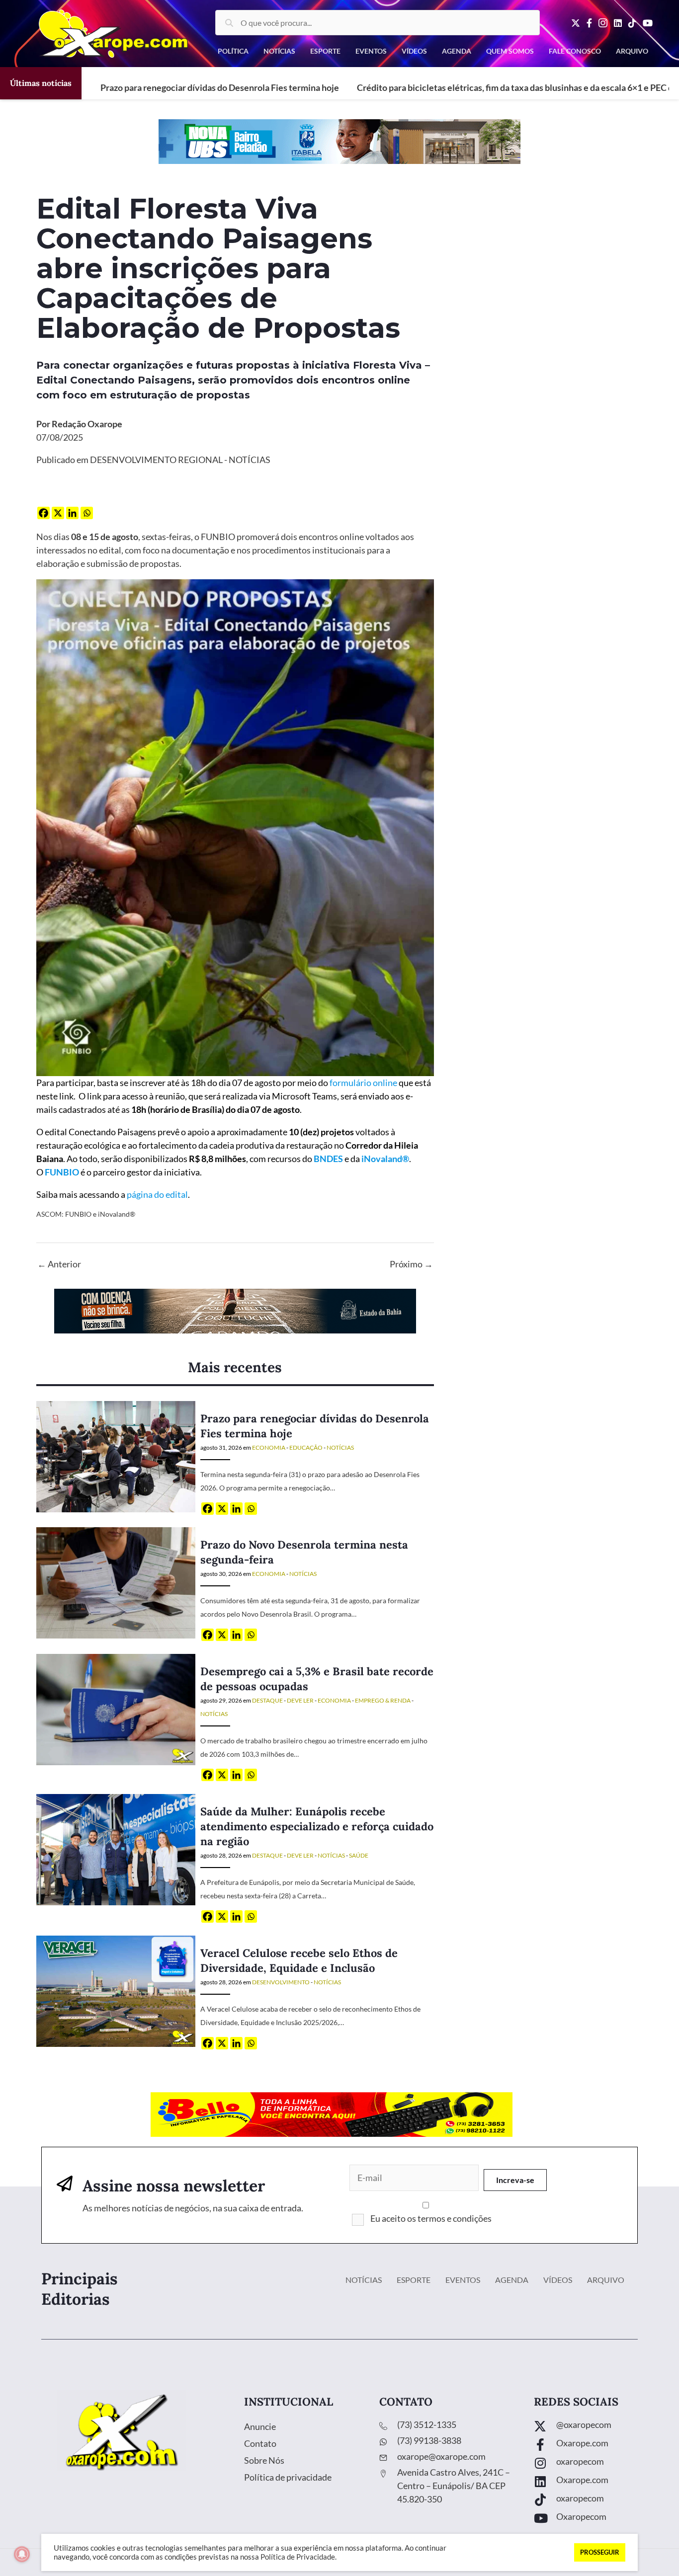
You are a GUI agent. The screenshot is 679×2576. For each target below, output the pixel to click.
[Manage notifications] (22, 2554)
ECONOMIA (269, 1447)
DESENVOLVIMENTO (281, 1982)
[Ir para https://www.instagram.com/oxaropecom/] (596, 2464)
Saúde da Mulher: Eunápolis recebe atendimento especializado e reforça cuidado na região (317, 1826)
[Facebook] (43, 513)
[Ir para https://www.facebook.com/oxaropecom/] (596, 2446)
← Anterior (59, 1264)
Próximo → (411, 1264)
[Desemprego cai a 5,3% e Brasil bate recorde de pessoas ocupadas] (116, 1708)
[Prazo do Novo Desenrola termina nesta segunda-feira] (116, 1582)
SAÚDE (359, 1855)
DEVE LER (300, 1700)
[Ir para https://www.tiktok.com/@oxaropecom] (596, 2501)
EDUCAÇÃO (306, 1447)
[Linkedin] (72, 513)
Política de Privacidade (298, 2557)
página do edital (157, 1194)
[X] (58, 513)
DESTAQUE (267, 1700)
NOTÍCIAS (250, 460)
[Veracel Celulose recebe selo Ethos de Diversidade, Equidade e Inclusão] (116, 1990)
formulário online (363, 1083)
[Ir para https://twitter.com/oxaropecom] (596, 2427)
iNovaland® (385, 1159)
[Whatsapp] (87, 513)
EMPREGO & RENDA (383, 1700)
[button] (515, 2180)
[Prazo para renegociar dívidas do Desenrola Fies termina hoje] (116, 1455)
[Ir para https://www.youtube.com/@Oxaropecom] (596, 2519)
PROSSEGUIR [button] (600, 2552)
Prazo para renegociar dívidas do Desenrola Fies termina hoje (220, 87)
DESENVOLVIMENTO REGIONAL (156, 460)
